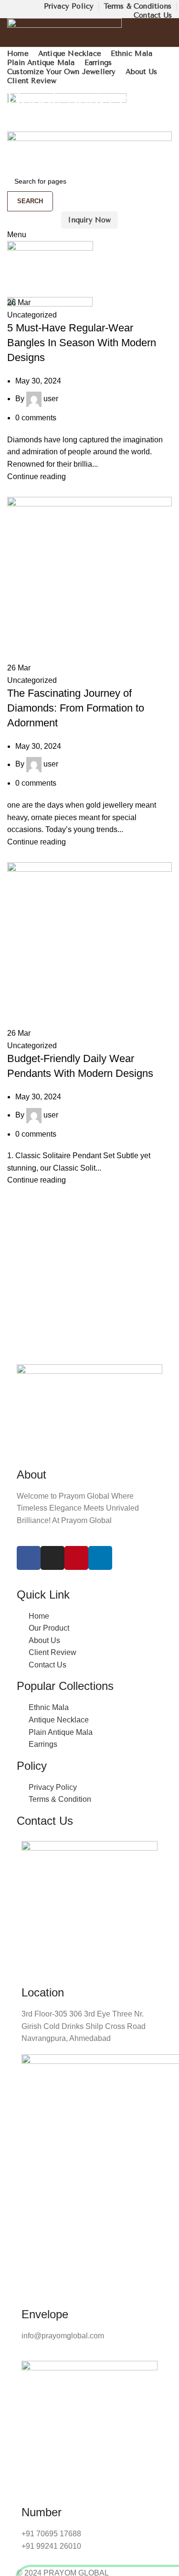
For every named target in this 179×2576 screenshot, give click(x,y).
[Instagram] (53, 1558)
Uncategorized (32, 315)
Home (15, 126)
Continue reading (37, 477)
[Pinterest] (76, 1558)
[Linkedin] (100, 1558)
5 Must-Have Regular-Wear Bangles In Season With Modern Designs (82, 343)
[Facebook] (29, 1558)
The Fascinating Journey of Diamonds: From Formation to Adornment (76, 708)
